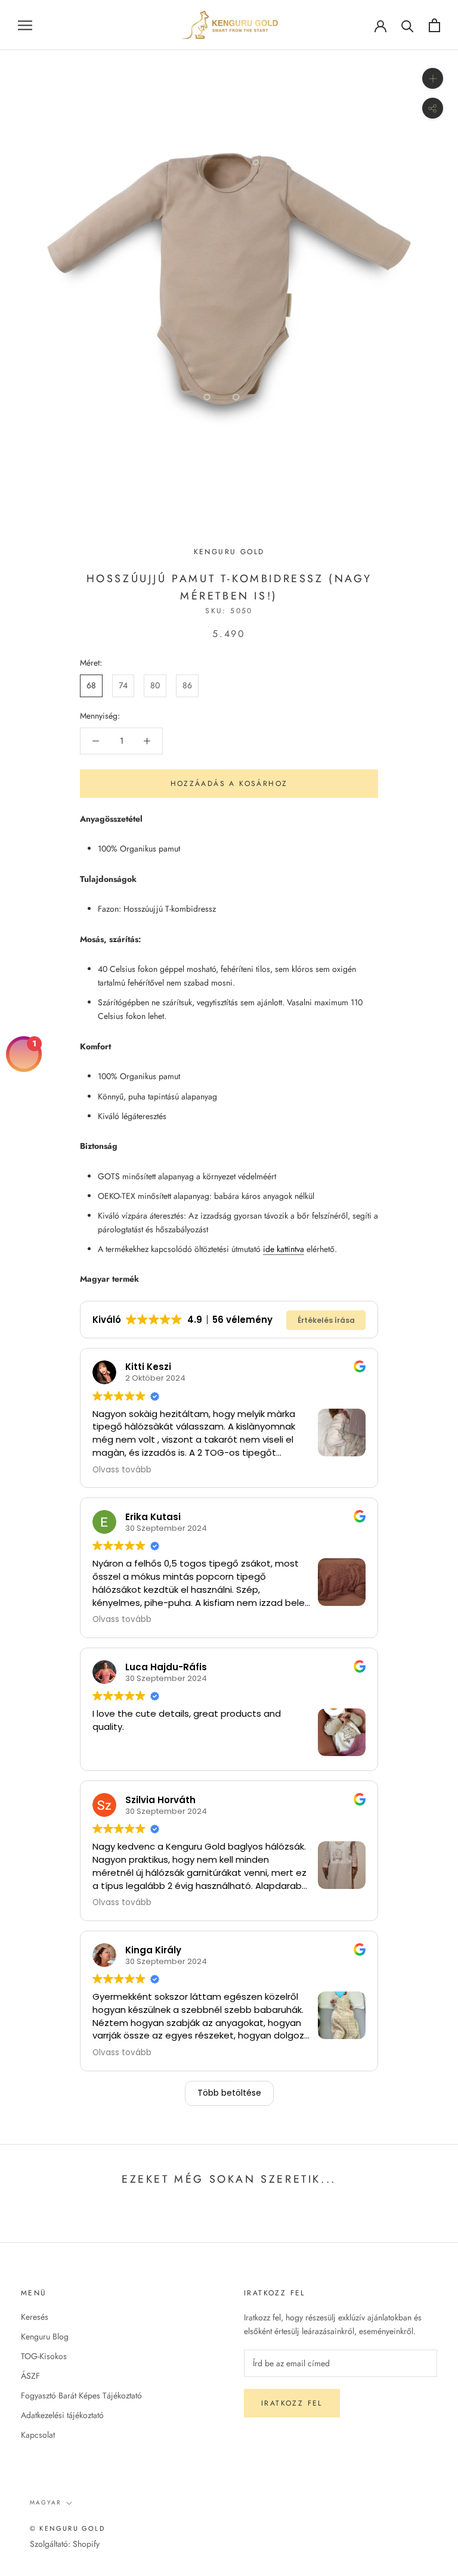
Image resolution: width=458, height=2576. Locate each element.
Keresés (35, 2317)
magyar (46, 2502)
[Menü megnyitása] (25, 25)
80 (155, 685)
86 (187, 685)
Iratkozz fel (292, 2403)
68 (91, 685)
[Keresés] (408, 25)
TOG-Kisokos (44, 2356)
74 (123, 685)
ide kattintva (284, 1249)
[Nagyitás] (433, 78)
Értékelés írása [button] (326, 1320)
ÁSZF (30, 2376)
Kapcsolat (38, 2435)
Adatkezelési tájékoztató (62, 2415)
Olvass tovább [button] (122, 1470)
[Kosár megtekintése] (434, 25)
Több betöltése (229, 2093)
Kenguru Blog (45, 2336)
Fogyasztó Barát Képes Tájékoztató (81, 2395)
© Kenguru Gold (67, 2528)
